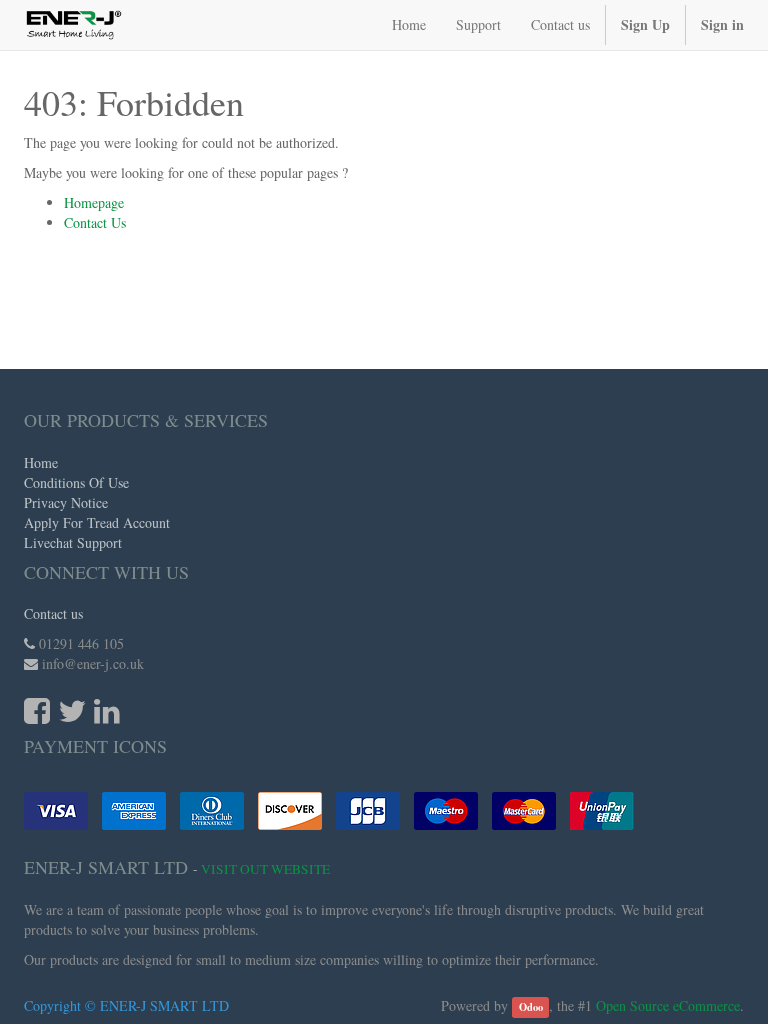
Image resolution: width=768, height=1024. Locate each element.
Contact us (53, 613)
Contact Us (95, 222)
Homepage (94, 202)
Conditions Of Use (76, 482)
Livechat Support (73, 542)
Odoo (531, 1007)
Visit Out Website (265, 869)
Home (41, 462)
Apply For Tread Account (97, 522)
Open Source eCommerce (668, 1005)
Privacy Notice (66, 502)
